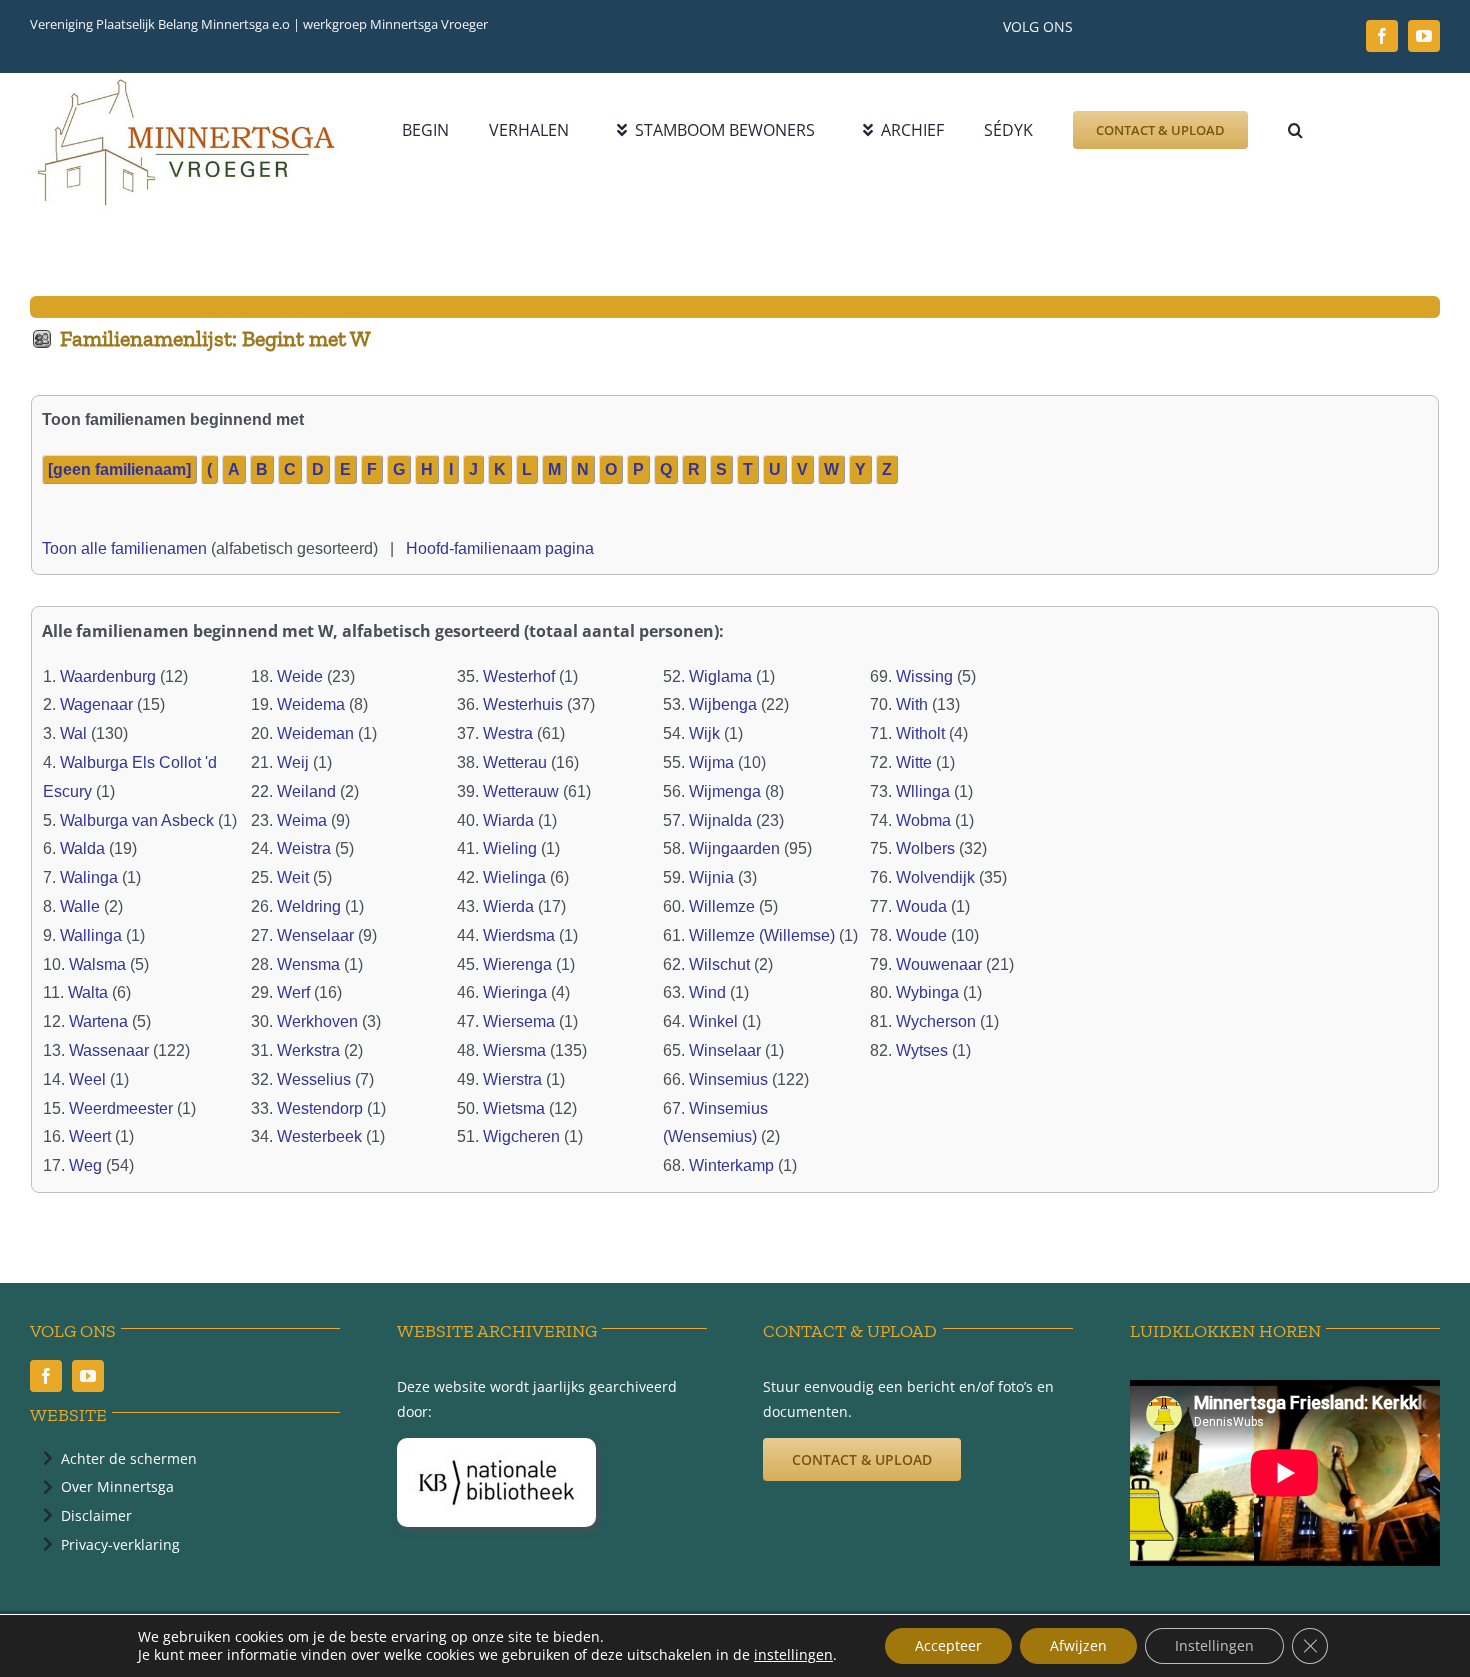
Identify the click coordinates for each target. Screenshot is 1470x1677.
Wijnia (711, 877)
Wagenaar (96, 704)
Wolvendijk (935, 877)
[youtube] (1424, 36)
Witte (914, 762)
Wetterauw (521, 791)
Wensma (308, 964)
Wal (73, 733)
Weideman (315, 733)
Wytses (922, 1050)
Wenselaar (315, 935)
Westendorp (320, 1108)
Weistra (304, 848)
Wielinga (514, 877)
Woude (921, 935)
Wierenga (517, 964)
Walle (80, 906)
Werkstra (308, 1050)
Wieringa (515, 992)
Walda (82, 848)
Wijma (711, 762)
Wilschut (719, 964)
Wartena (98, 1021)
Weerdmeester (121, 1108)
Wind (707, 992)
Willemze (722, 906)
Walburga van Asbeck (137, 820)
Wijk (704, 733)
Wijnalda (720, 820)
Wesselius (314, 1079)
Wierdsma (519, 935)
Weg (85, 1165)
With (912, 704)
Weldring (309, 906)
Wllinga (923, 791)
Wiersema (519, 1021)
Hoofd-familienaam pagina (500, 548)
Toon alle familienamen (124, 548)
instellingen (793, 1655)
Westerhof (519, 676)
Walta (88, 992)
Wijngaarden (734, 848)
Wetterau (515, 762)
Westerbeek (319, 1136)
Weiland (306, 791)
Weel (87, 1079)
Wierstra (512, 1079)
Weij (293, 762)
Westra (508, 733)
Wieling (510, 848)
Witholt (920, 733)
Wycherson (936, 1021)
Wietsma (514, 1108)
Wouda (921, 906)
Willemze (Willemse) (762, 935)
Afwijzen (1078, 1645)
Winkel (713, 1021)
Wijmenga (725, 791)
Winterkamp (731, 1165)
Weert (90, 1136)
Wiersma (514, 1050)
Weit (293, 877)
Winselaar (725, 1050)
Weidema (311, 704)
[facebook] (1382, 36)
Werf (293, 992)
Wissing (924, 676)
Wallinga (91, 935)
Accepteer (948, 1645)
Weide (300, 676)
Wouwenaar (939, 964)
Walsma (97, 964)
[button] (1295, 130)
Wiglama (720, 676)
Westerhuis (523, 704)
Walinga (89, 877)
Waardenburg (108, 676)
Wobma (923, 820)
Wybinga (927, 992)
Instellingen (1214, 1645)
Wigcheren (521, 1136)
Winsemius (728, 1079)
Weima (302, 820)
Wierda (508, 906)
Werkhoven (317, 1021)
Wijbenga (723, 704)
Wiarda (508, 820)
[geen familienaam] (119, 469)
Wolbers (925, 848)
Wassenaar (109, 1050)
